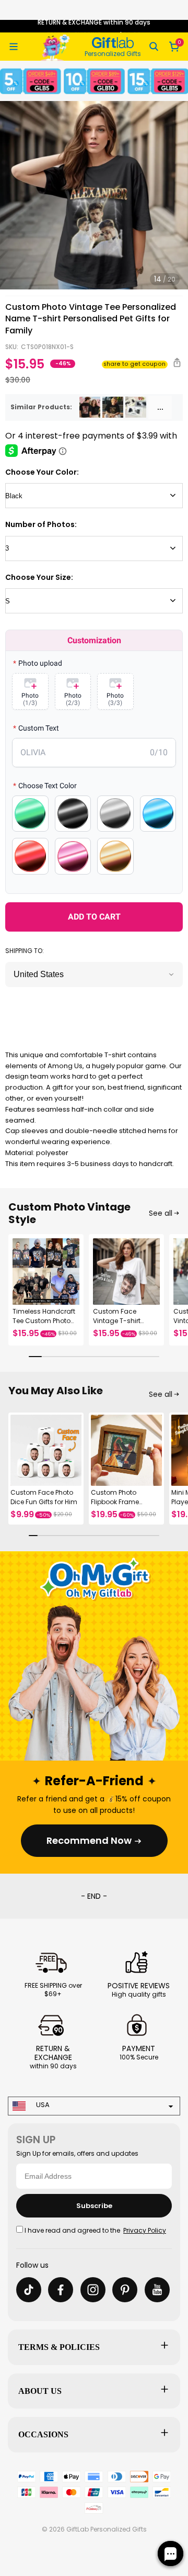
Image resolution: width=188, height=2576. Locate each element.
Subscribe (94, 2206)
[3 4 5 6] (94, 548)
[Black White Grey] (94, 496)
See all (161, 1213)
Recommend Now (89, 1840)
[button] (14, 47)
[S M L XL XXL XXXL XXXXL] (94, 601)
